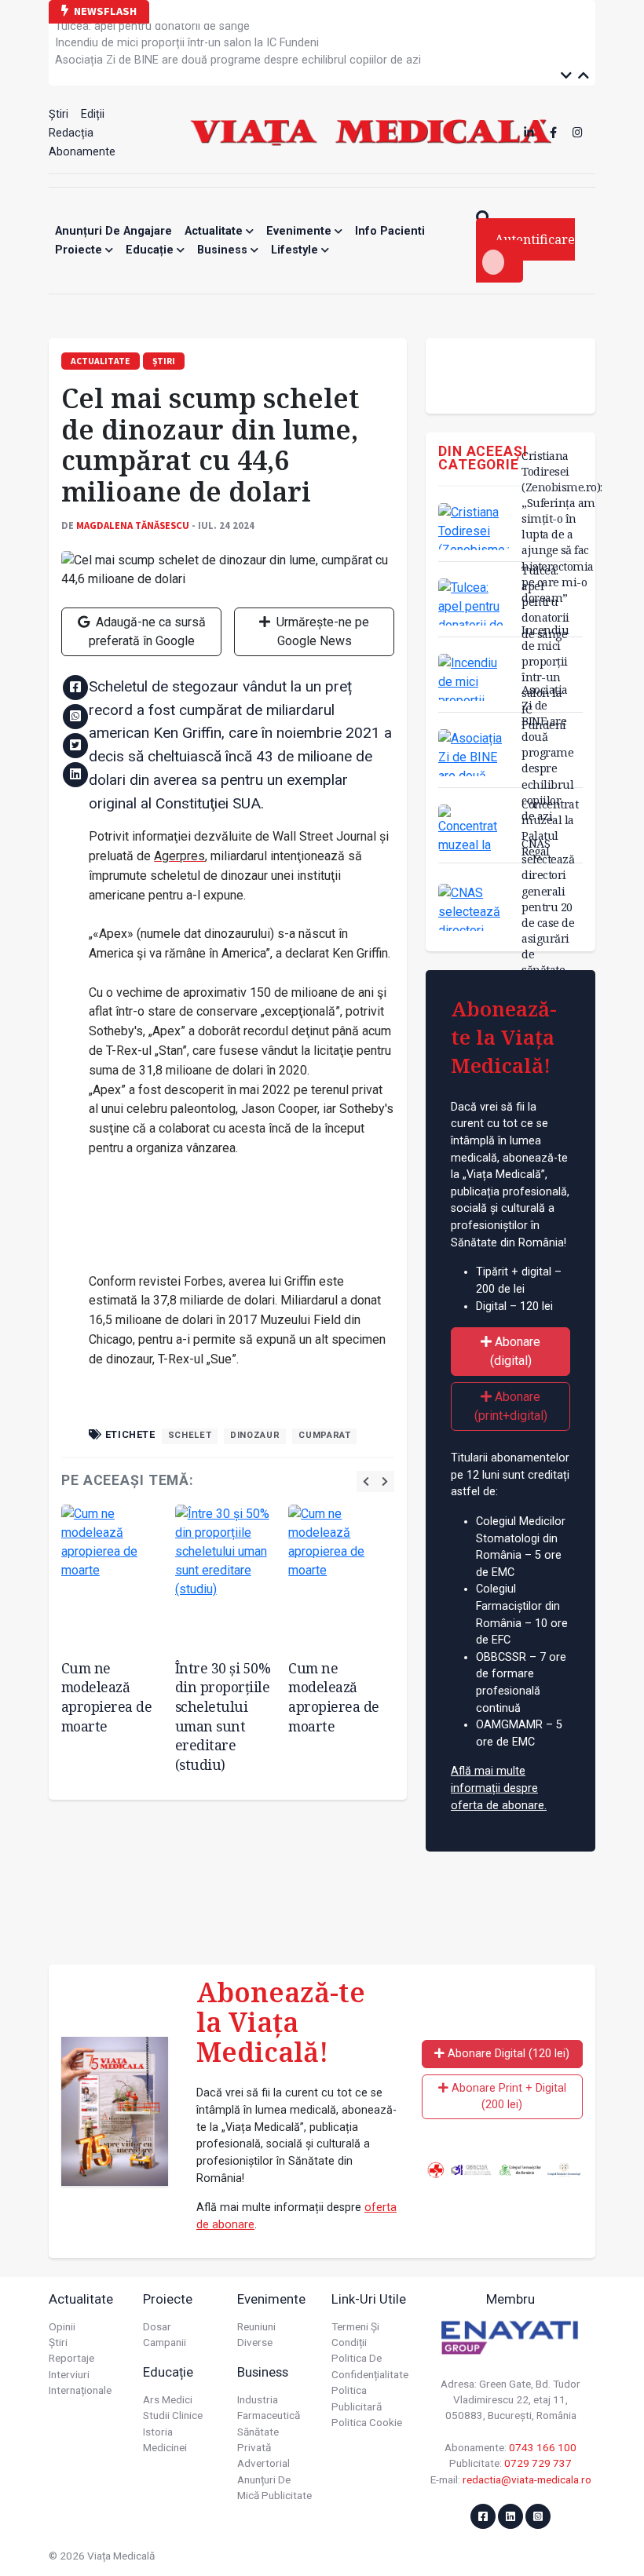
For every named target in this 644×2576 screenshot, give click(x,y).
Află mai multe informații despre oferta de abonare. (499, 1788)
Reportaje (71, 2358)
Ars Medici (168, 2399)
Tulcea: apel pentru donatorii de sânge (545, 602)
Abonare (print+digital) (511, 1406)
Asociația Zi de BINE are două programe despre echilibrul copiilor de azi (238, 55)
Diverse (255, 2342)
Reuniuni (256, 2326)
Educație (151, 250)
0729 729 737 (538, 2463)
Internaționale (80, 2390)
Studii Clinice (173, 2415)
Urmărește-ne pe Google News (321, 631)
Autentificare (535, 239)
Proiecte (80, 250)
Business (224, 250)
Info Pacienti (390, 231)
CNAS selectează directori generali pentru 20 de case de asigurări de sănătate (548, 907)
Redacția (71, 133)
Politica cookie (367, 2422)
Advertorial (263, 2463)
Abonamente (82, 152)
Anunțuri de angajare (113, 231)
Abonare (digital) (516, 1351)
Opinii (62, 2326)
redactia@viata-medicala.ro (527, 2479)
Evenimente (300, 231)
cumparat (324, 1435)
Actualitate (215, 231)
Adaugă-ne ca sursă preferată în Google (147, 631)
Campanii (165, 2342)
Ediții (93, 114)
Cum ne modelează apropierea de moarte (107, 1697)
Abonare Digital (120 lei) (507, 2054)
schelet (190, 1435)
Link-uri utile (369, 2299)
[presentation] (366, 1481)
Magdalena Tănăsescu (133, 525)
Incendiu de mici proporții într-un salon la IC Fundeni (187, 38)
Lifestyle (296, 250)
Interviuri (69, 2374)
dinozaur (255, 1435)
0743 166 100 (543, 2447)
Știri (59, 114)
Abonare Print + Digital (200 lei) (507, 2097)
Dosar (157, 2326)
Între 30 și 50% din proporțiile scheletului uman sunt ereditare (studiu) (223, 1716)
